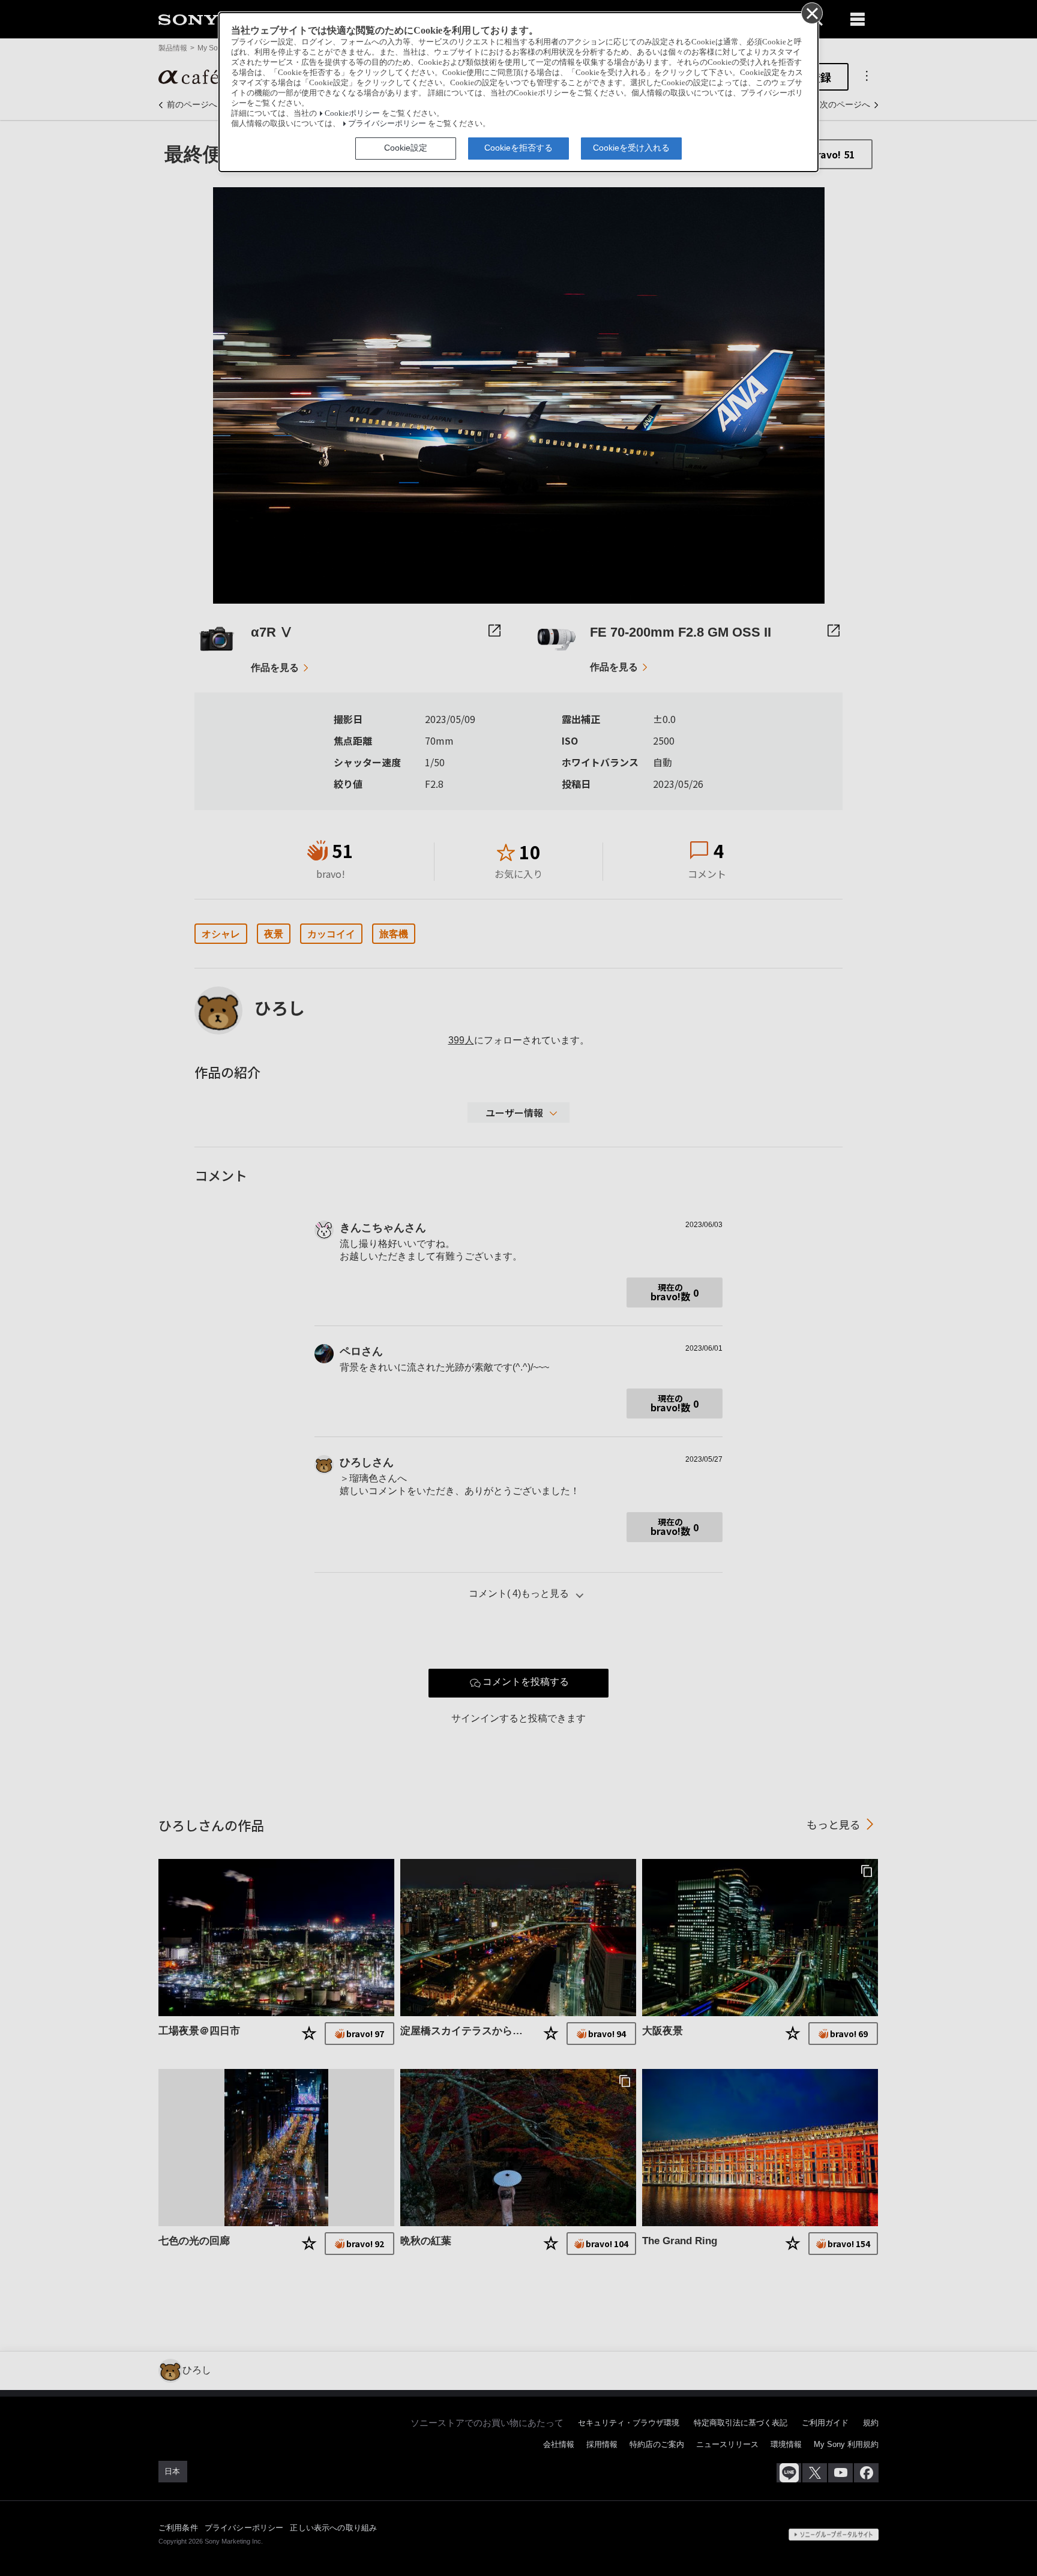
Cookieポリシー (352, 113)
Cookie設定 (406, 148)
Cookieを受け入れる (631, 148)
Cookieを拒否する (518, 148)
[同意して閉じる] (811, 13)
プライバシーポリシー (387, 124)
